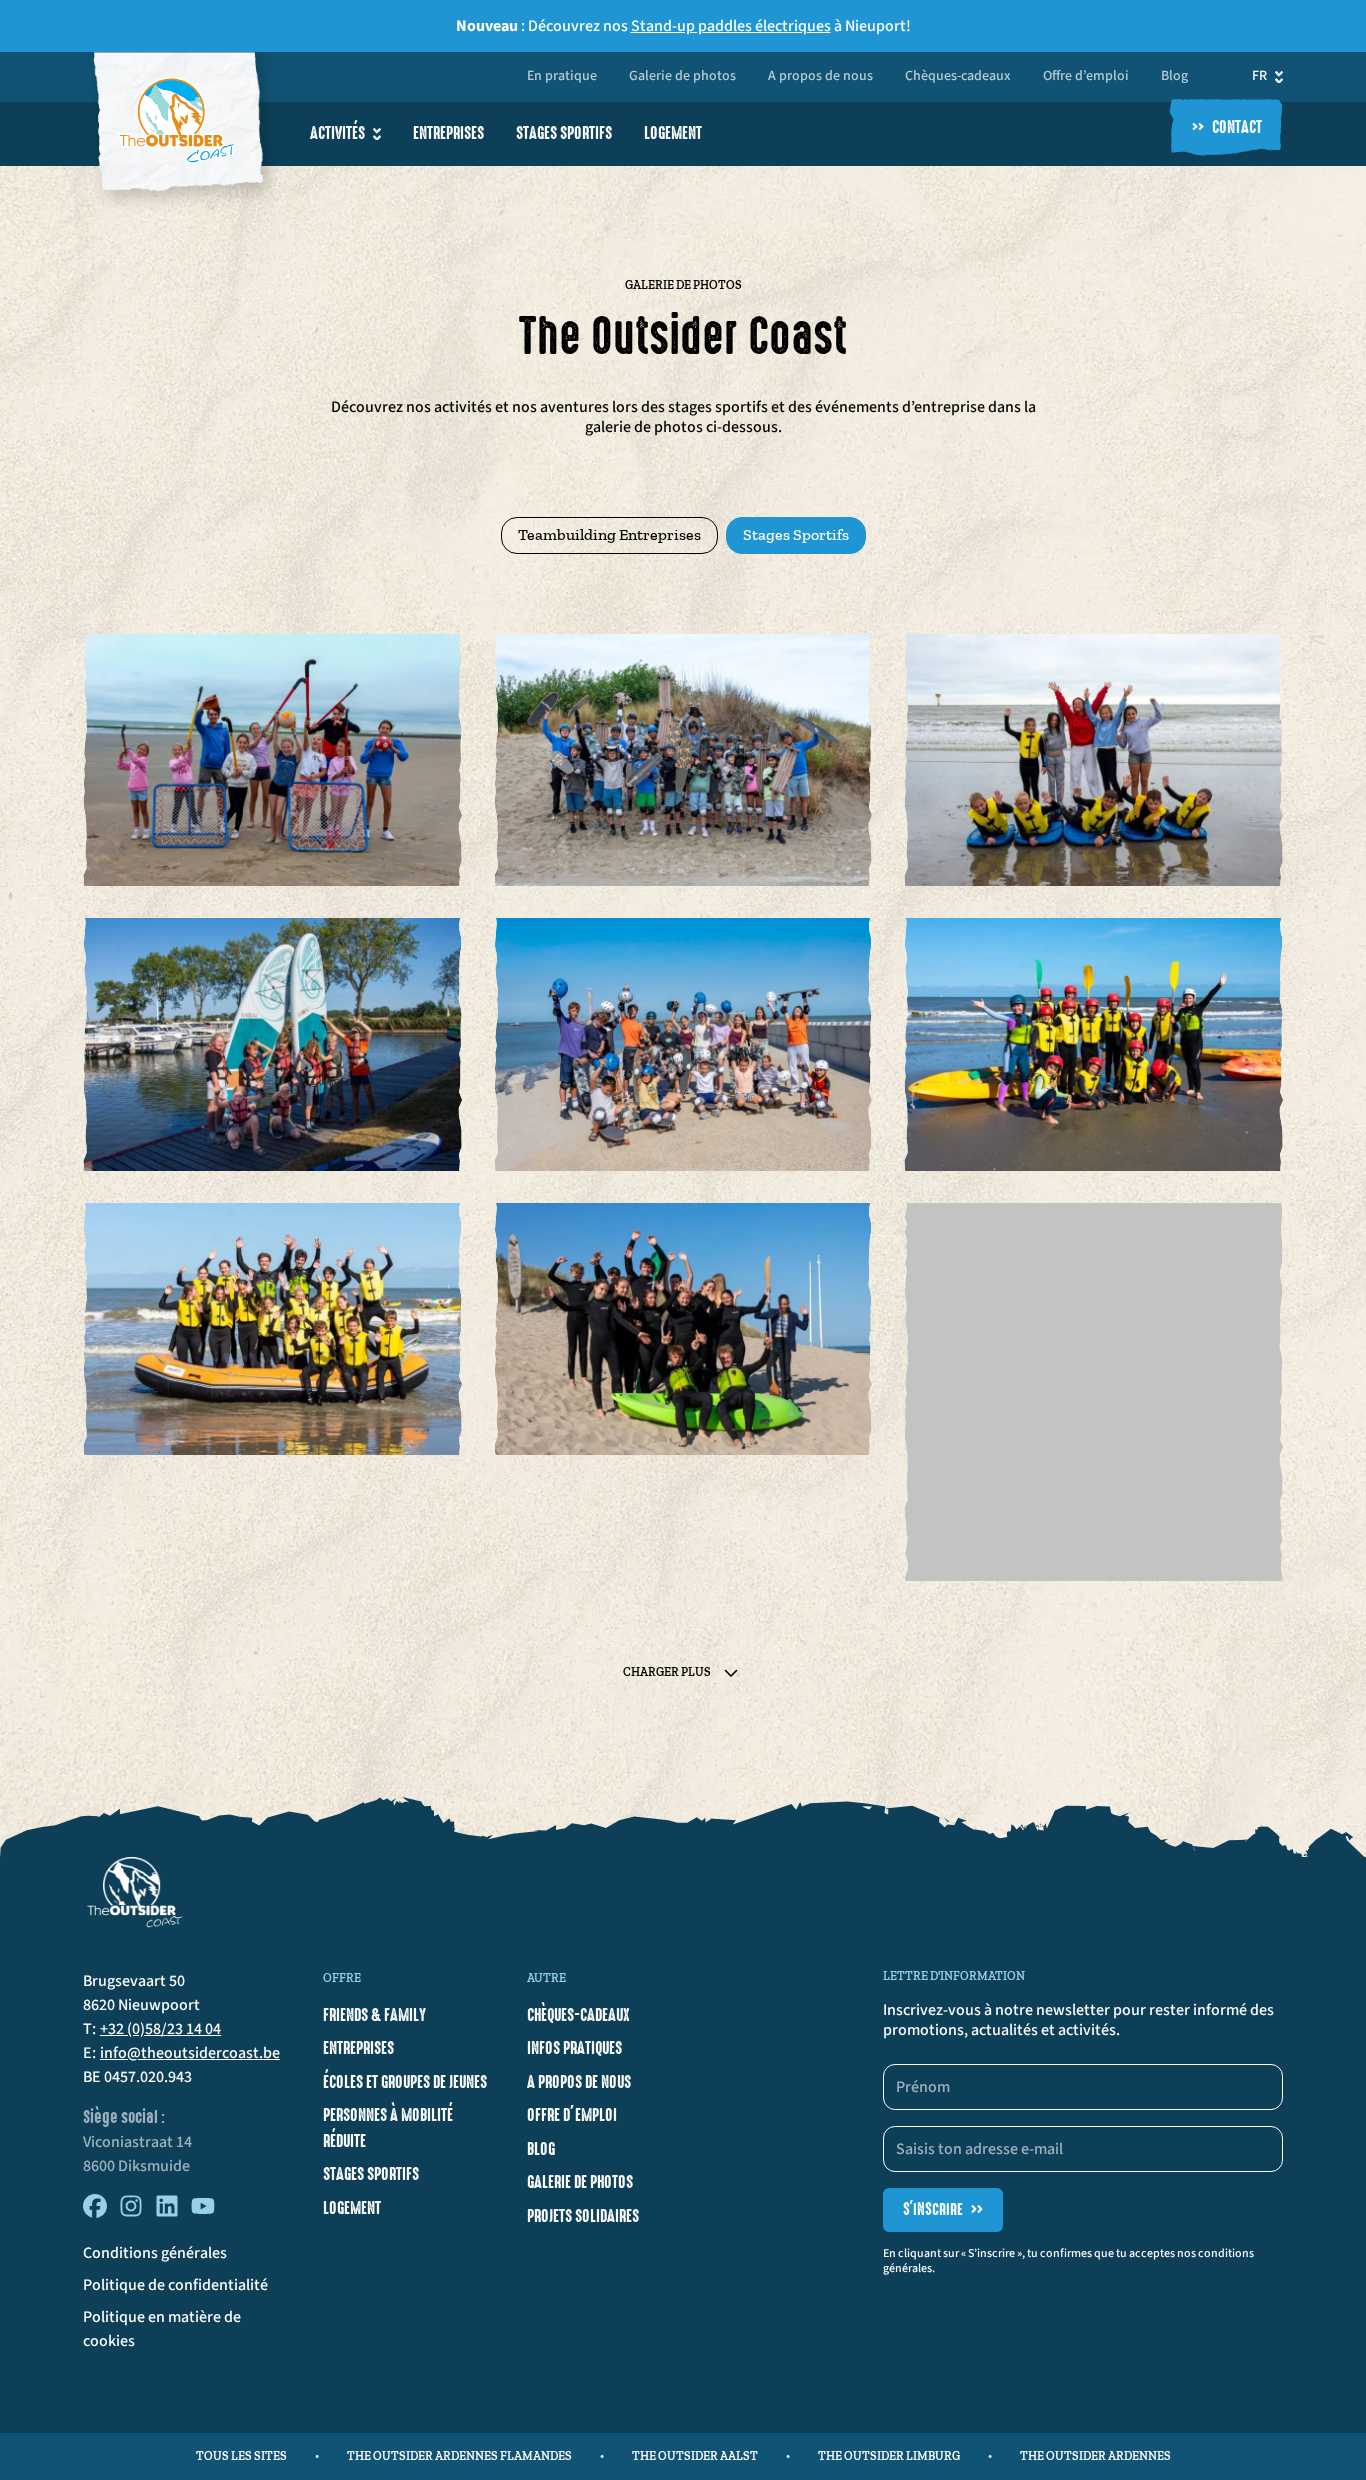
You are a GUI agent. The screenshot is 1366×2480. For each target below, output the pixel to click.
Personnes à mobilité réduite (388, 2128)
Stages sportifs (564, 133)
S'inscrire (943, 2209)
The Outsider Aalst (695, 2456)
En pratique (562, 77)
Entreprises (448, 133)
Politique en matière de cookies (162, 2329)
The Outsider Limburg (889, 2456)
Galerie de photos (682, 77)
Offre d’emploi (1086, 77)
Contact (1227, 128)
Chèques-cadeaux (958, 77)
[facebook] (95, 2213)
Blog (1174, 77)
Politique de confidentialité (175, 2285)
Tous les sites (241, 2456)
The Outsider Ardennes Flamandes (459, 2456)
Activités (337, 133)
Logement (673, 133)
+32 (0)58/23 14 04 (160, 2029)
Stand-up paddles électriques (731, 26)
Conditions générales (155, 2253)
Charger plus (667, 1672)
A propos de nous (820, 77)
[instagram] (131, 2213)
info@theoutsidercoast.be (190, 2053)
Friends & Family (374, 2015)
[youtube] (203, 2213)
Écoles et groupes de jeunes (405, 2082)
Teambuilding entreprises (609, 534)
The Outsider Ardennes (1095, 2456)
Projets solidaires (583, 2216)
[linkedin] (167, 2213)
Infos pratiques (574, 2048)
